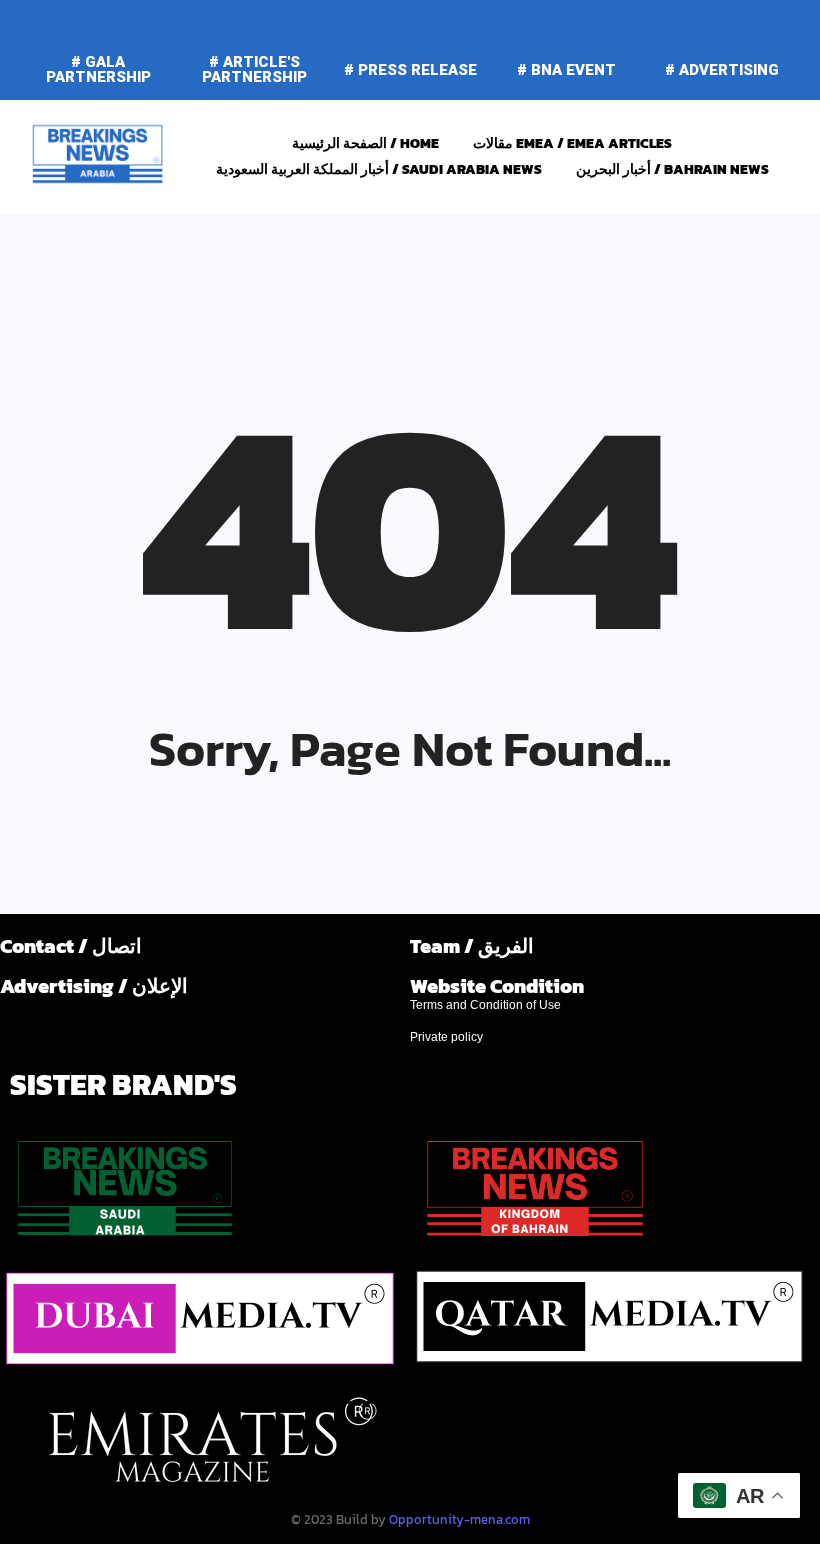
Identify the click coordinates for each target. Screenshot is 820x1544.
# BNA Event (566, 70)
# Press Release (410, 70)
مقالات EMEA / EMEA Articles (572, 143)
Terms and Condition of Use (485, 1005)
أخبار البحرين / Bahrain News (672, 169)
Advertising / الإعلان (94, 986)
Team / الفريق (472, 946)
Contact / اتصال (71, 946)
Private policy (446, 1037)
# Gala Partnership (98, 69)
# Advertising (722, 70)
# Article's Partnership (254, 69)
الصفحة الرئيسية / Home (365, 143)
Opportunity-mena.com (459, 1519)
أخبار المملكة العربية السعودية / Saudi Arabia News (379, 169)
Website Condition (497, 986)
